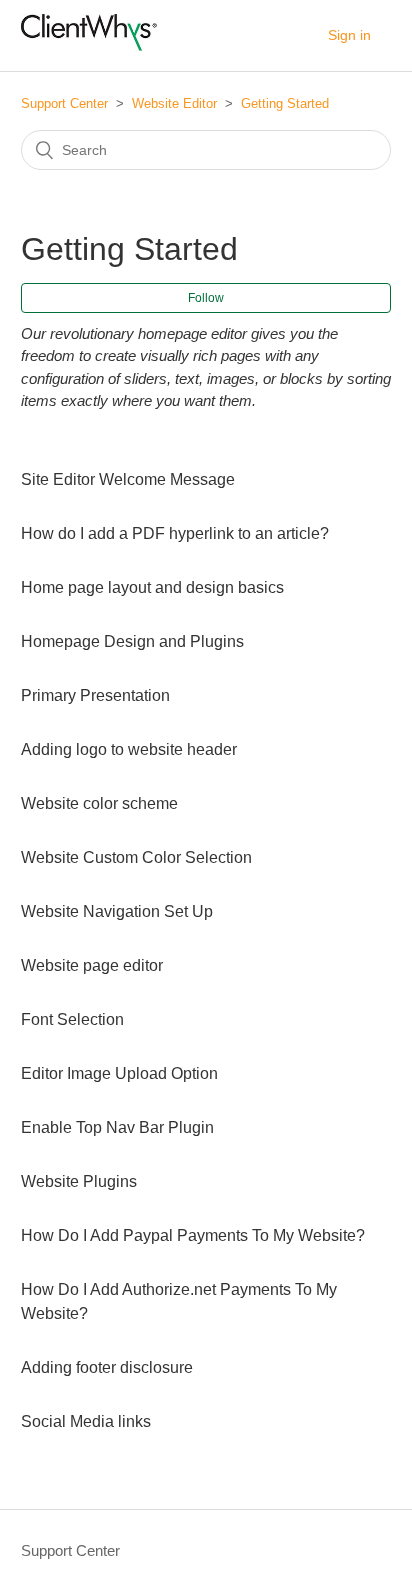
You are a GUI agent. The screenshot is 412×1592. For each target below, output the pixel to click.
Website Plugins (79, 1181)
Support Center (64, 103)
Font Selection (72, 1019)
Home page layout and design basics (152, 587)
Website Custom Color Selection (136, 857)
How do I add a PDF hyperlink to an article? (175, 533)
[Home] (89, 45)
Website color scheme (99, 803)
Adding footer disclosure (107, 1367)
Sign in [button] (349, 35)
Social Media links (86, 1421)
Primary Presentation (95, 695)
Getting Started (285, 103)
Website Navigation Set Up (117, 911)
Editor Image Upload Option (119, 1073)
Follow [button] (206, 298)
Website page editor (92, 965)
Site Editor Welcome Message (128, 479)
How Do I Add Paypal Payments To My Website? (193, 1235)
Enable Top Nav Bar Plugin (117, 1127)
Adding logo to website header (129, 749)
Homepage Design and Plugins (132, 641)
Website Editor (174, 103)
